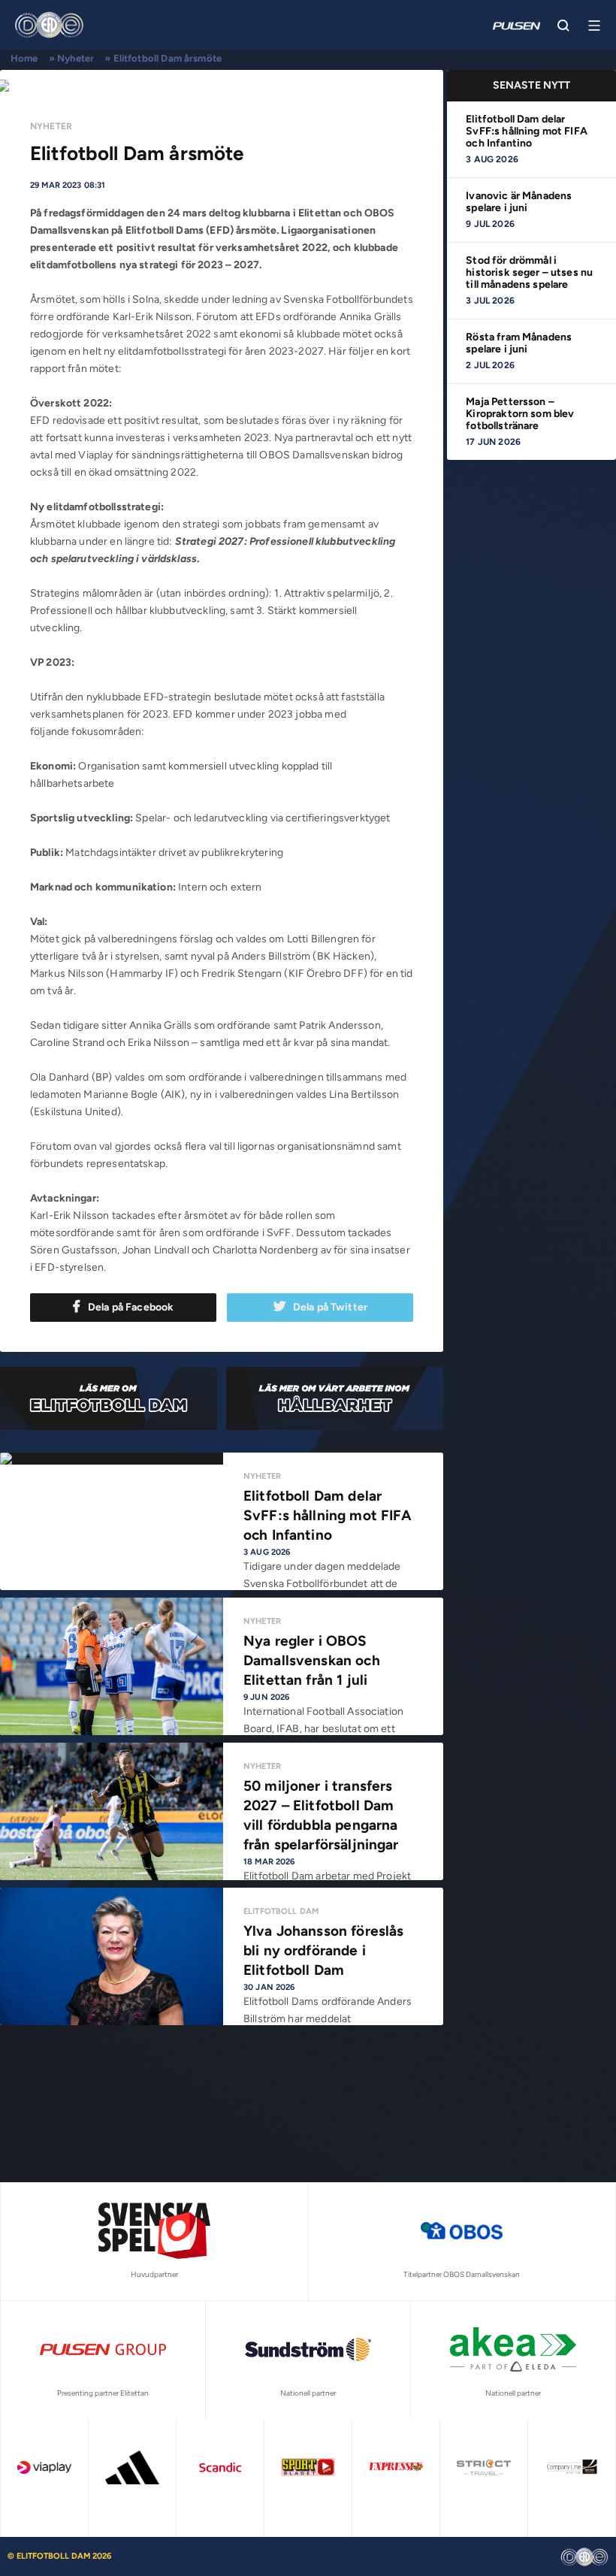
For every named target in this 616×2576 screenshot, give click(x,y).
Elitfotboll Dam (281, 1911)
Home (24, 58)
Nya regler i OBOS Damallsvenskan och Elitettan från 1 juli (312, 1660)
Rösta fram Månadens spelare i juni (519, 343)
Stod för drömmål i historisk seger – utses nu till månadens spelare (529, 272)
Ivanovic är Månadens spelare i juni (519, 202)
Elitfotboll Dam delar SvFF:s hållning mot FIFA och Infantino (527, 131)
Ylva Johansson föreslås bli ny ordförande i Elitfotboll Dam (323, 1950)
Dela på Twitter (330, 1307)
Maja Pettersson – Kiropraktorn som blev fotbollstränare (520, 414)
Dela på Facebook (131, 1307)
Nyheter (75, 58)
